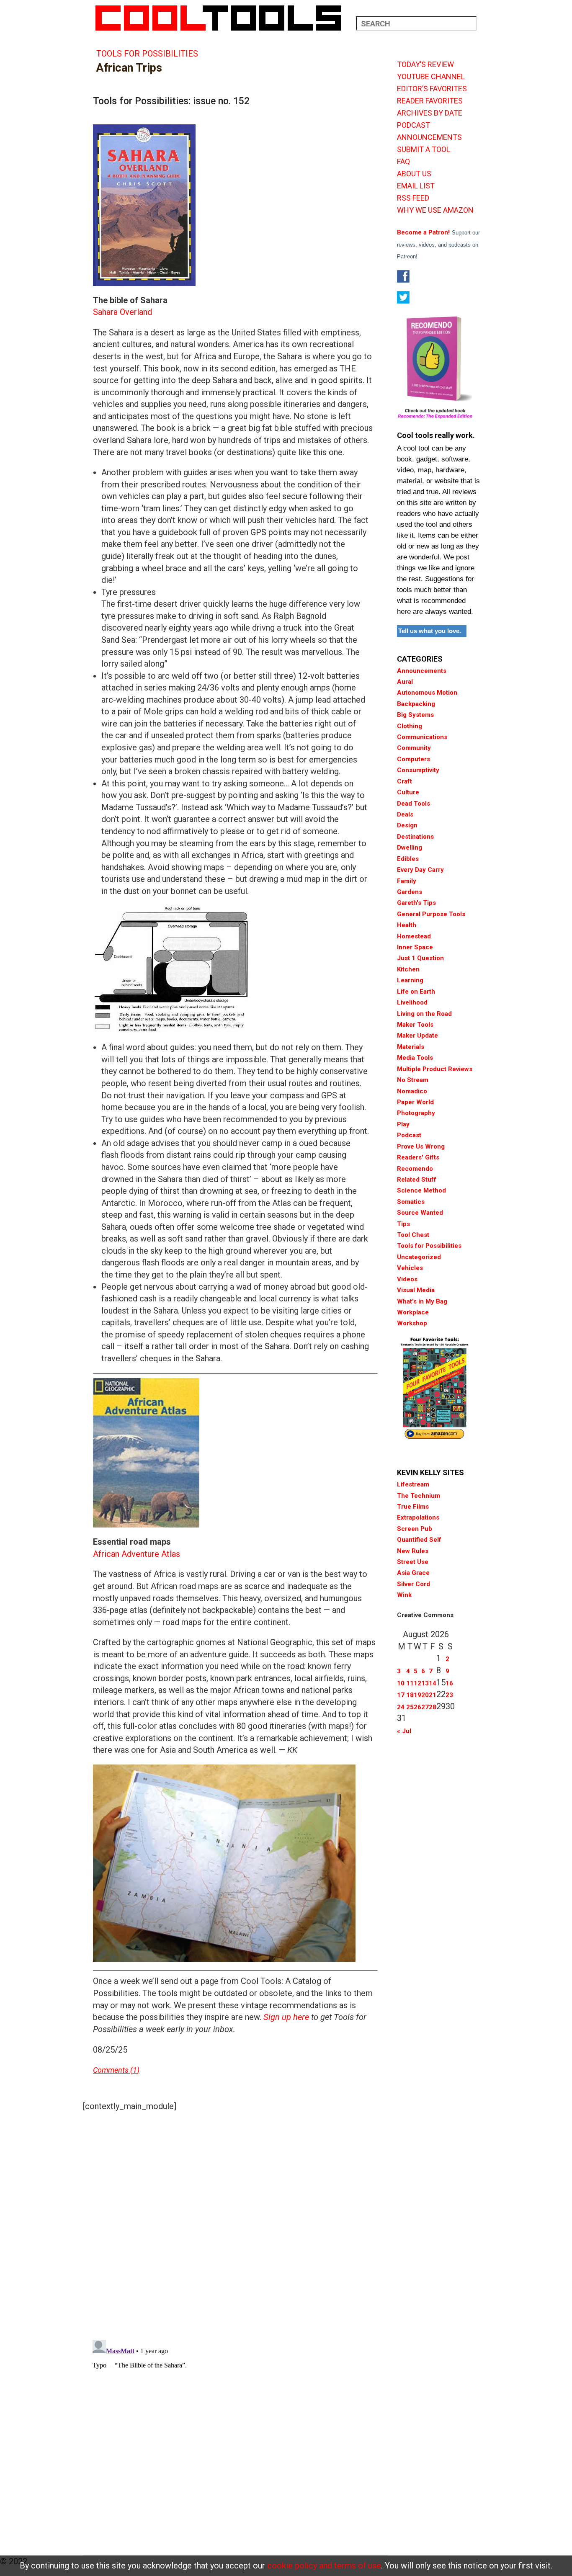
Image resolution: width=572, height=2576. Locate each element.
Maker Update (417, 1036)
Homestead (414, 936)
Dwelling (410, 848)
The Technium (419, 1496)
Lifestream (413, 1484)
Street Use (413, 1562)
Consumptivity (418, 770)
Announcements (422, 671)
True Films (413, 1507)
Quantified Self (419, 1540)
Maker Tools (415, 1025)
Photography (416, 1113)
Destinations (415, 837)
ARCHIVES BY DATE (430, 113)
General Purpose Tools (431, 914)
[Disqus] (235, 2223)
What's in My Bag (422, 1301)
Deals (405, 814)
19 (417, 1695)
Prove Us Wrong (421, 1146)
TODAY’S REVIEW (425, 64)
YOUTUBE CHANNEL (431, 77)
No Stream (413, 1080)
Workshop (412, 1323)
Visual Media (416, 1290)
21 (433, 1695)
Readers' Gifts (418, 1157)
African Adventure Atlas (137, 1554)
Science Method (421, 1190)
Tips (403, 1224)
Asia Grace (413, 1573)
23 (449, 1695)
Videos (407, 1279)
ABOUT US (414, 174)
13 (425, 1683)
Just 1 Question (420, 958)
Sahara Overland (122, 312)
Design (407, 825)
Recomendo (415, 1169)
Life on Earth (416, 992)
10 (401, 1683)
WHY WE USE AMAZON (435, 210)
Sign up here (286, 2017)
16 (449, 1683)
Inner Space (415, 947)
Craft (405, 781)
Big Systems (415, 715)
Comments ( (113, 2070)
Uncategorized (419, 1257)
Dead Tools (414, 804)
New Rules (413, 1551)
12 (417, 1683)
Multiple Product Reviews (435, 1069)
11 (410, 1683)
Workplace (413, 1312)
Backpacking (416, 704)
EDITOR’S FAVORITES (432, 89)
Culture (408, 792)
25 (410, 1707)
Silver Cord (414, 1584)
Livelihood (412, 1002)
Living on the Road (424, 1014)
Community (414, 748)
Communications (422, 737)
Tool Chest (413, 1235)
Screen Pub (415, 1529)
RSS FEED (413, 198)
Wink (404, 1595)
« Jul (404, 1731)
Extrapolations (418, 1517)
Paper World (415, 1102)
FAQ (403, 162)
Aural (405, 682)
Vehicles (410, 1268)
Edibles (408, 859)
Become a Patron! (423, 232)
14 (433, 1683)
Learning (410, 980)
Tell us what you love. (430, 631)
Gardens (410, 892)
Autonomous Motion (427, 693)
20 (425, 1695)
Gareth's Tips (416, 903)
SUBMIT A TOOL (424, 149)
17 (401, 1695)
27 (425, 1707)
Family (407, 881)
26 (417, 1707)
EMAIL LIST (416, 186)
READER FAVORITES (430, 101)
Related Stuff (417, 1180)
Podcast (409, 1135)
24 (401, 1707)
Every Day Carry (420, 870)
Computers (414, 759)
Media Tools (415, 1058)
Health (407, 925)
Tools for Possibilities (147, 54)
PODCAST (414, 125)
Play (403, 1124)
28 (433, 1707)
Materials (411, 1047)
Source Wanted (420, 1213)
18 (410, 1695)
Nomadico (412, 1091)
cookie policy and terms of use (324, 2566)
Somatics (411, 1202)
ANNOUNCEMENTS (429, 137)
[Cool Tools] (223, 18)
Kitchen (408, 969)
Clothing (410, 726)
